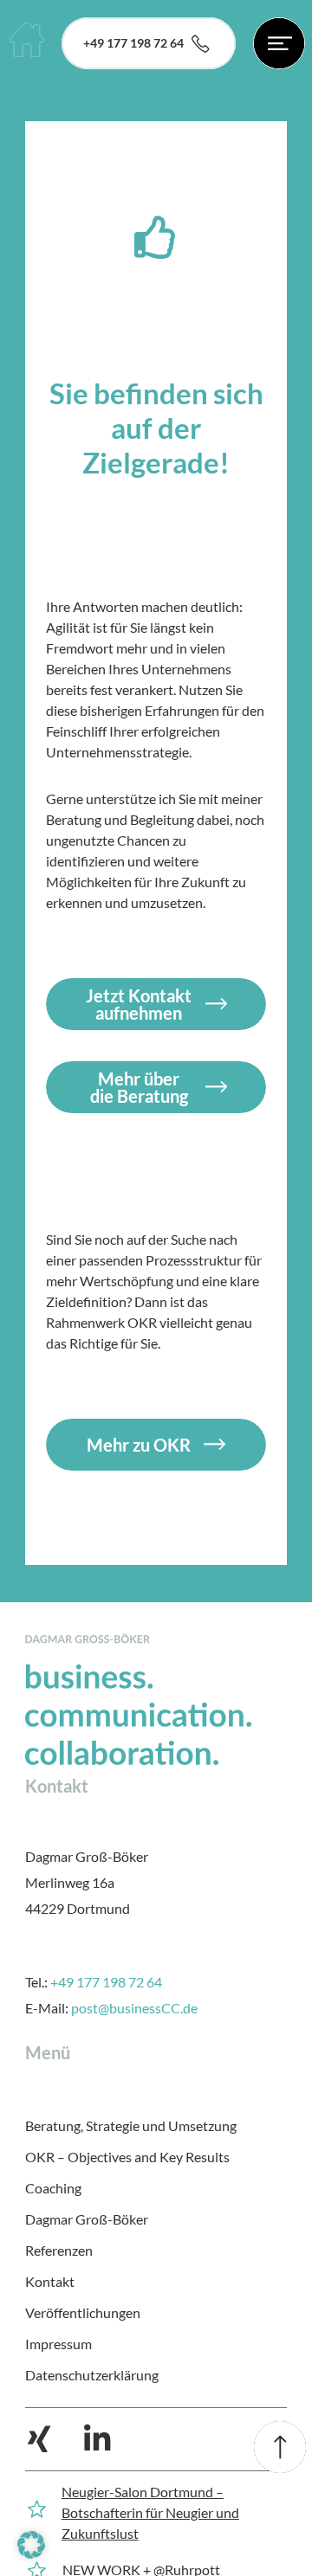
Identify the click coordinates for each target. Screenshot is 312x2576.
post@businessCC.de (134, 2008)
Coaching (53, 2188)
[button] (31, 2545)
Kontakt (50, 2281)
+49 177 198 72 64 (106, 1982)
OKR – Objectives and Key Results (127, 2157)
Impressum (58, 2344)
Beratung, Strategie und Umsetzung (131, 2125)
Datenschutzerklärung (92, 2375)
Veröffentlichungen (83, 2312)
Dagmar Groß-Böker (87, 2219)
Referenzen (59, 2250)
